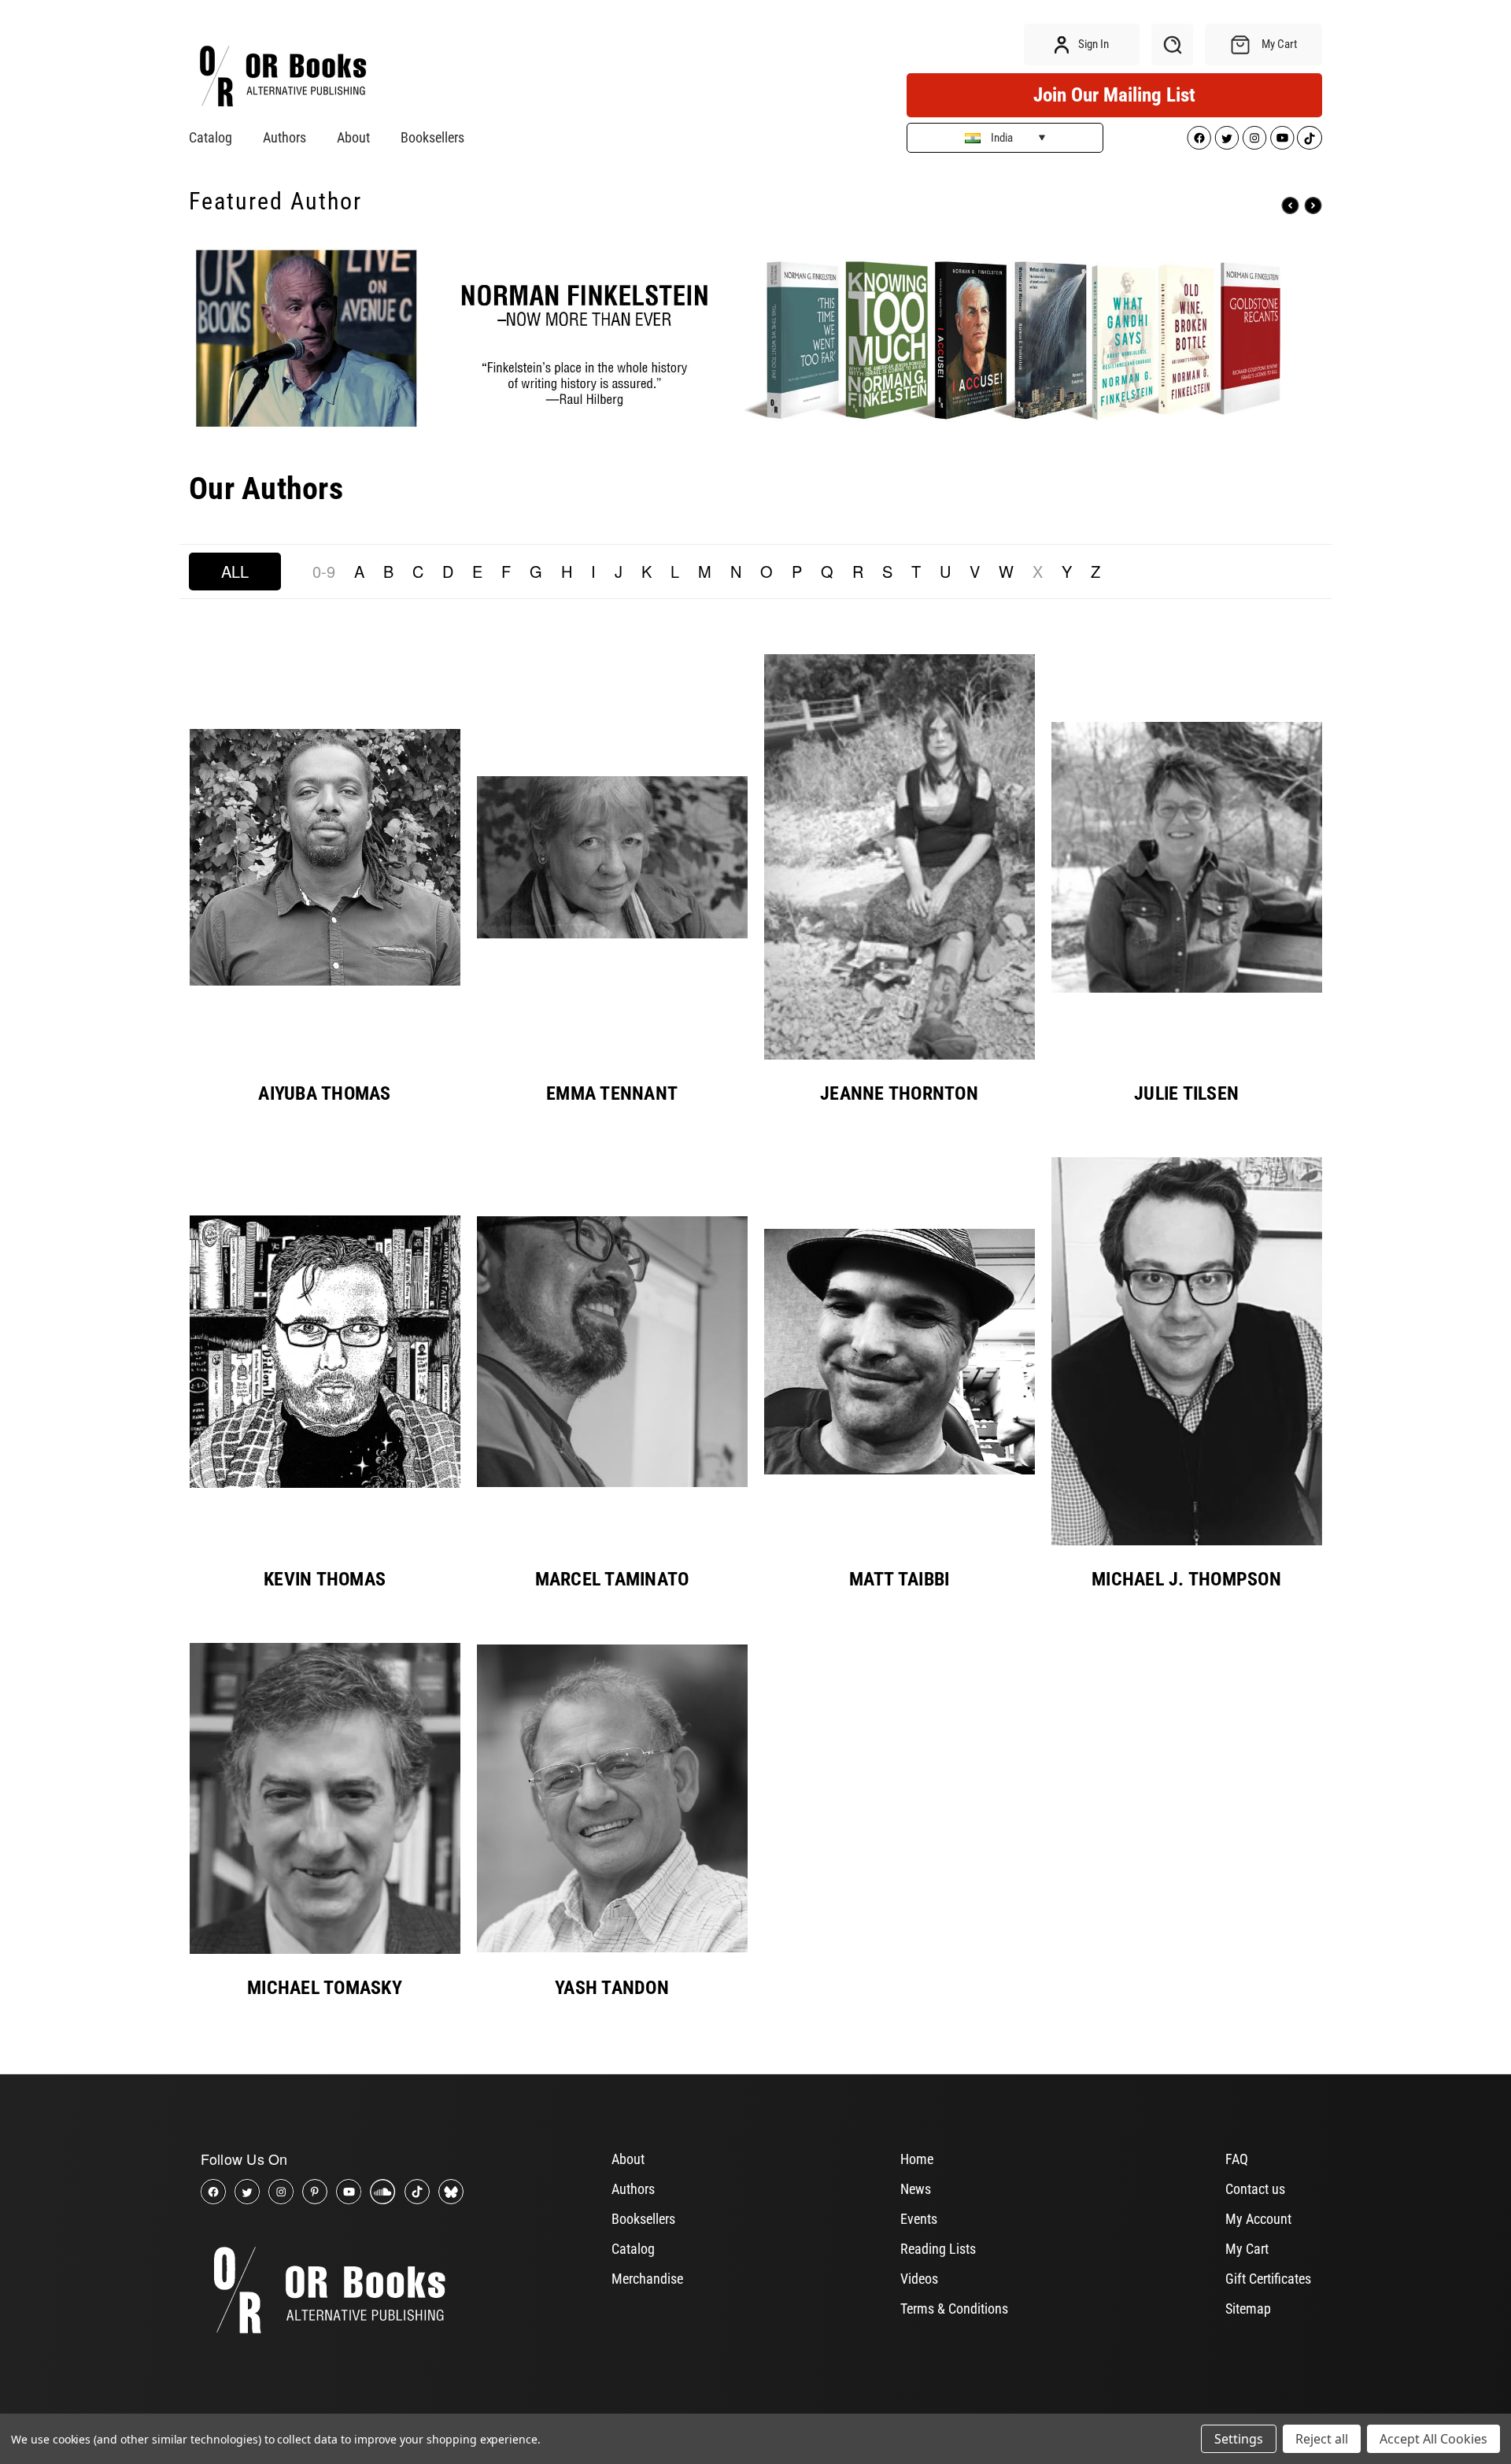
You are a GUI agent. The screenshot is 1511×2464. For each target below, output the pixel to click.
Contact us (1255, 2189)
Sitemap (1248, 2309)
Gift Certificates (1268, 2279)
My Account (1258, 2219)
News (916, 2189)
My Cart (1247, 2249)
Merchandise (647, 2279)
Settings (1239, 2439)
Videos (919, 2279)
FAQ (1237, 2159)
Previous (1290, 206)
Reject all (1322, 2439)
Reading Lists (938, 2249)
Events (919, 2219)
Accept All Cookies (1433, 2439)
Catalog (211, 137)
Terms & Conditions (954, 2309)
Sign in (1092, 44)
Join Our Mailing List (1114, 95)
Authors (284, 137)
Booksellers (432, 137)
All (235, 571)
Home (917, 2159)
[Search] (1172, 44)
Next (1313, 206)
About (353, 137)
